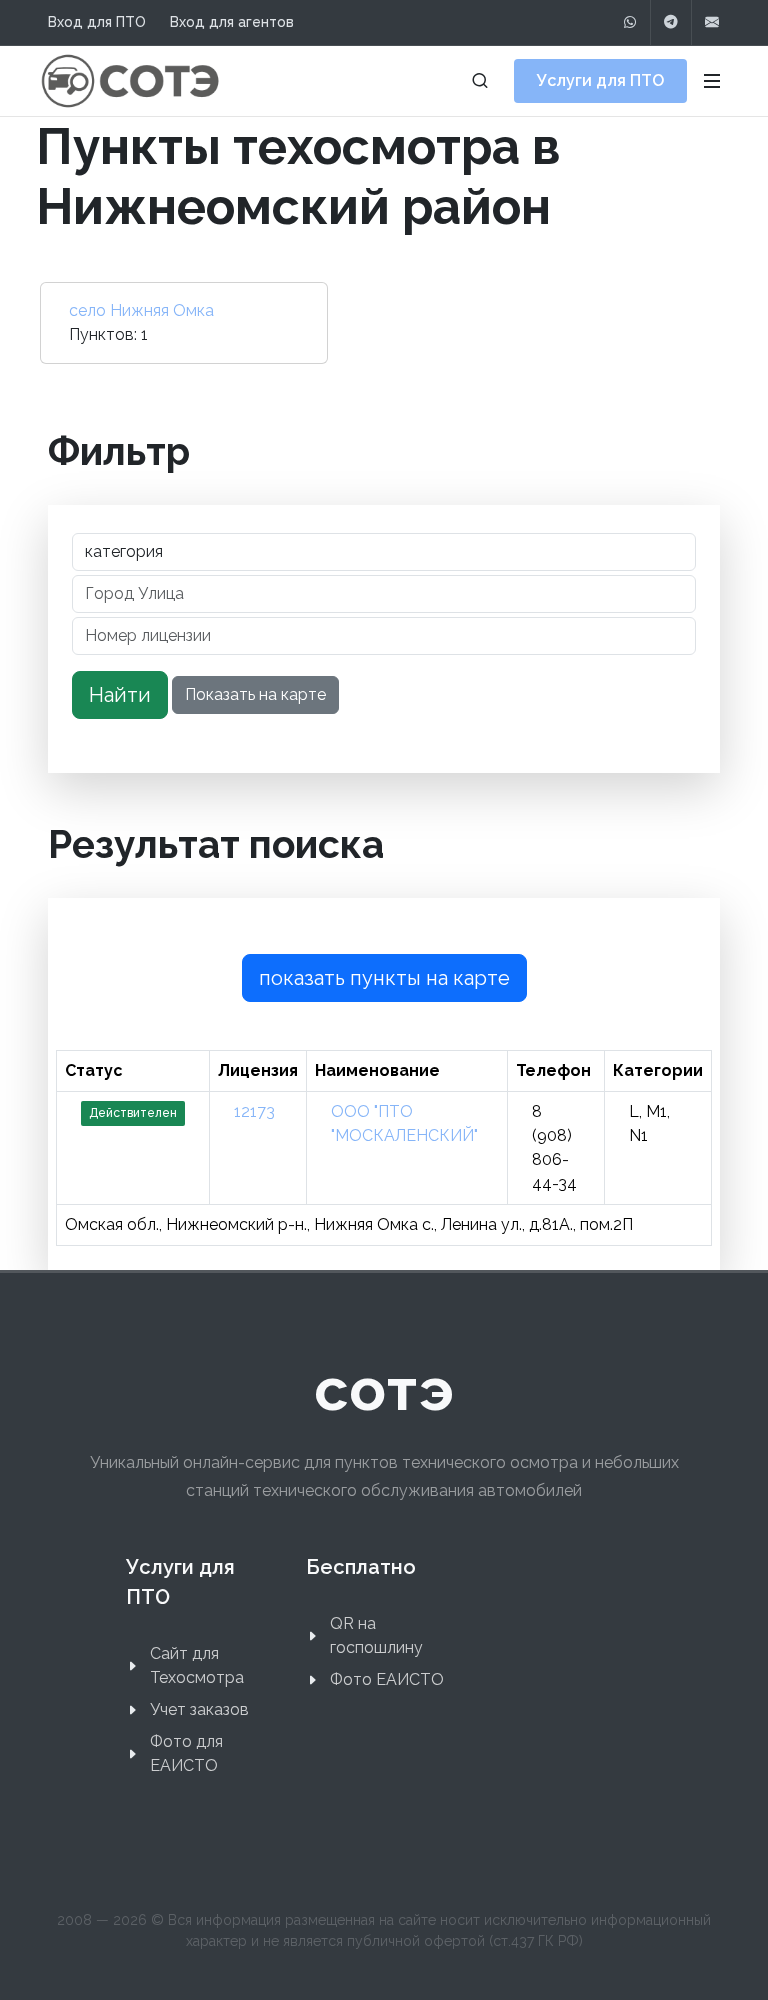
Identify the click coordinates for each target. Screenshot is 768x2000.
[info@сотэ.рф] (712, 22)
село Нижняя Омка (141, 310)
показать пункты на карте (384, 978)
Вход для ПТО (97, 22)
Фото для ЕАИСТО (186, 1753)
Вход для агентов (232, 22)
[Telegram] (671, 22)
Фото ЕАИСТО (387, 1679)
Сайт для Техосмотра (197, 1665)
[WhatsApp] (630, 22)
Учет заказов (199, 1709)
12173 (254, 1111)
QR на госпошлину (376, 1635)
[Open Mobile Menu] (712, 81)
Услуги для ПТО (600, 80)
